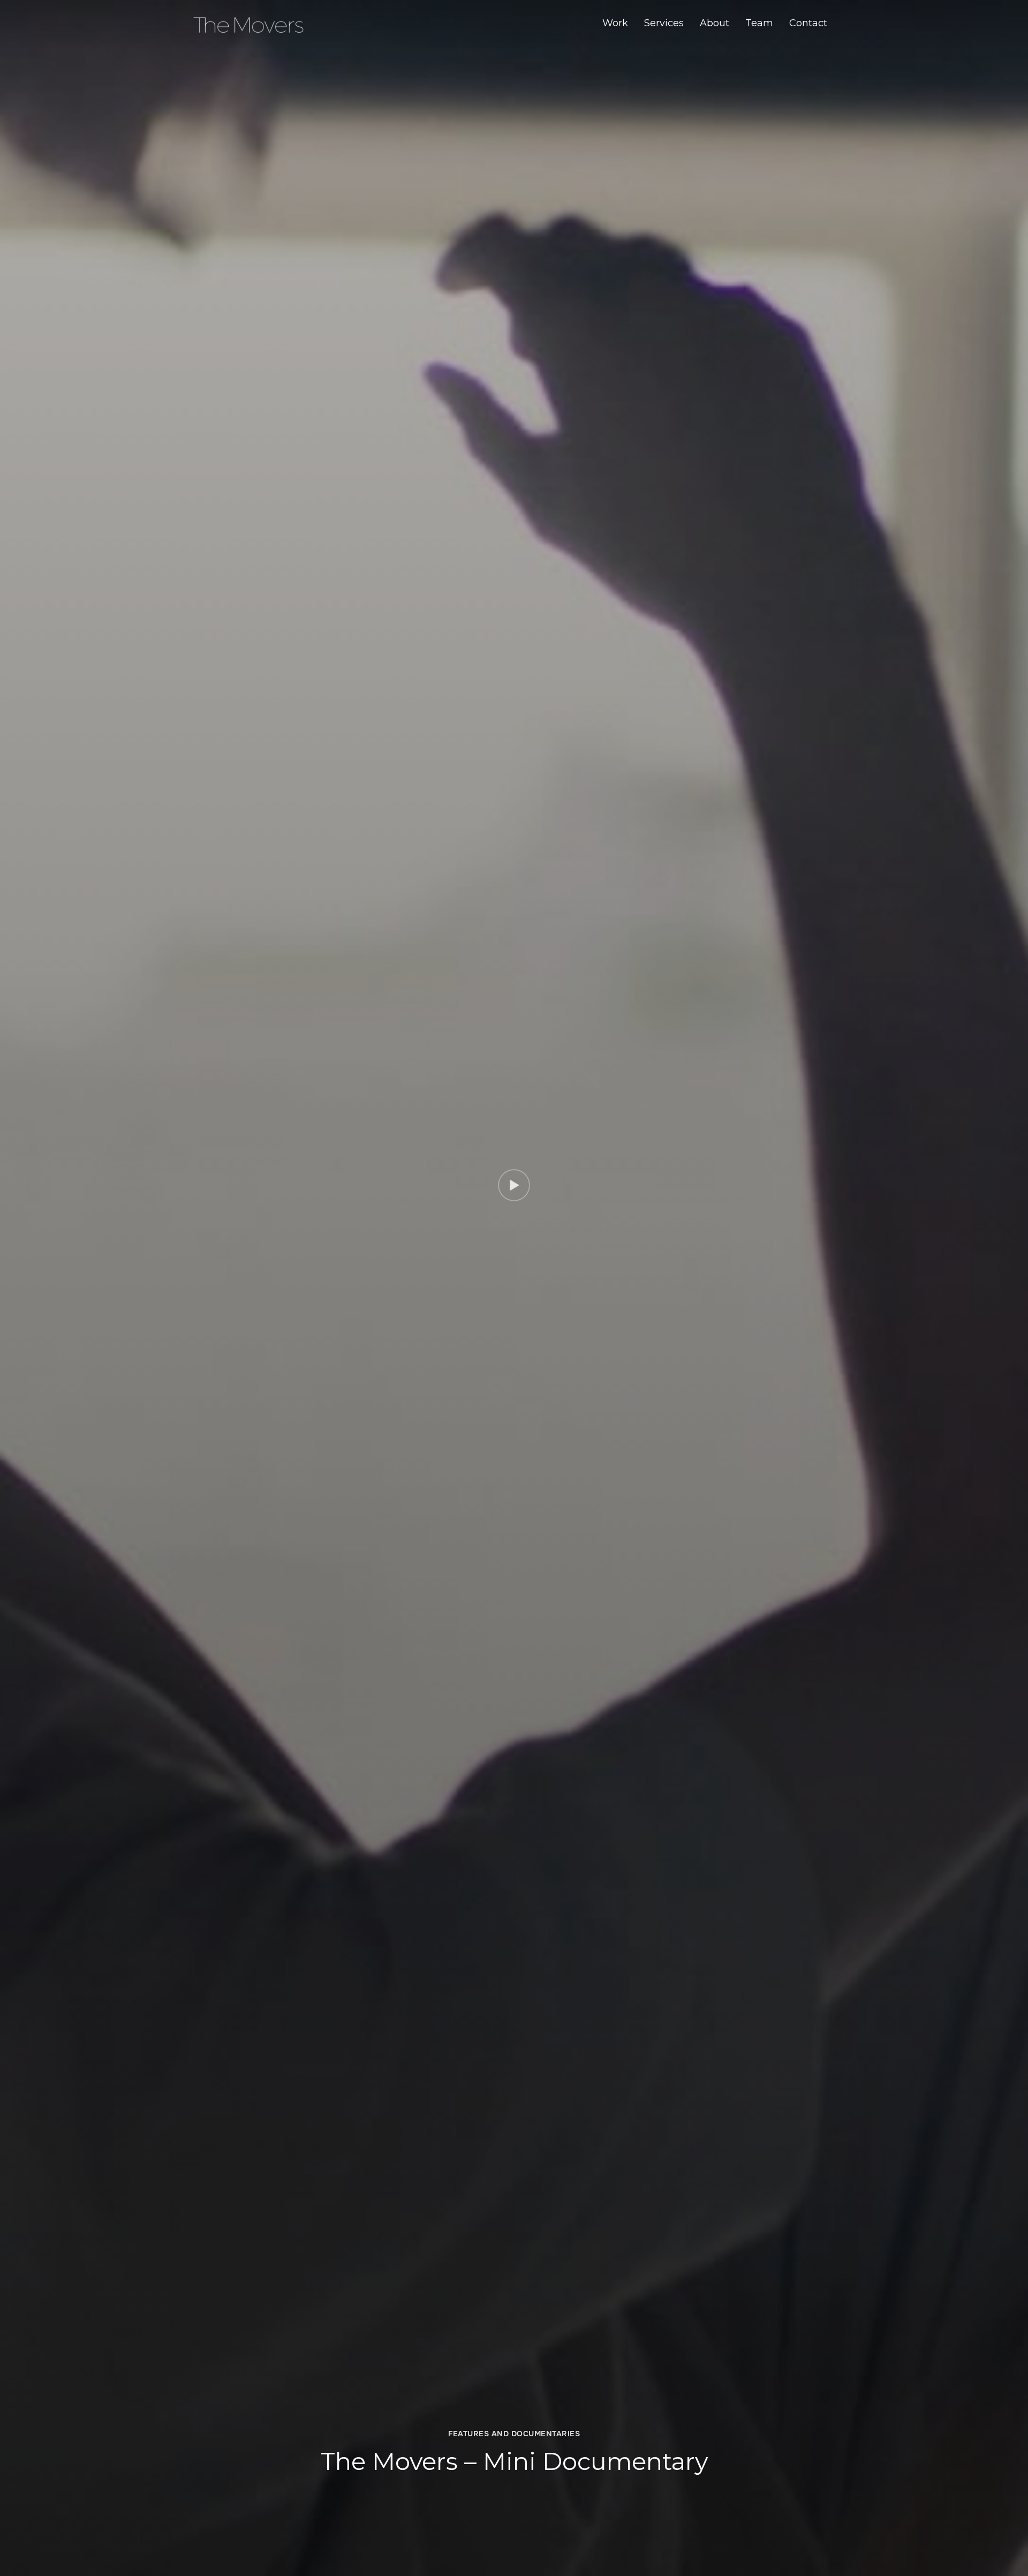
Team (759, 23)
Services (664, 23)
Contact (808, 23)
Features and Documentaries (514, 2434)
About (715, 23)
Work (615, 23)
